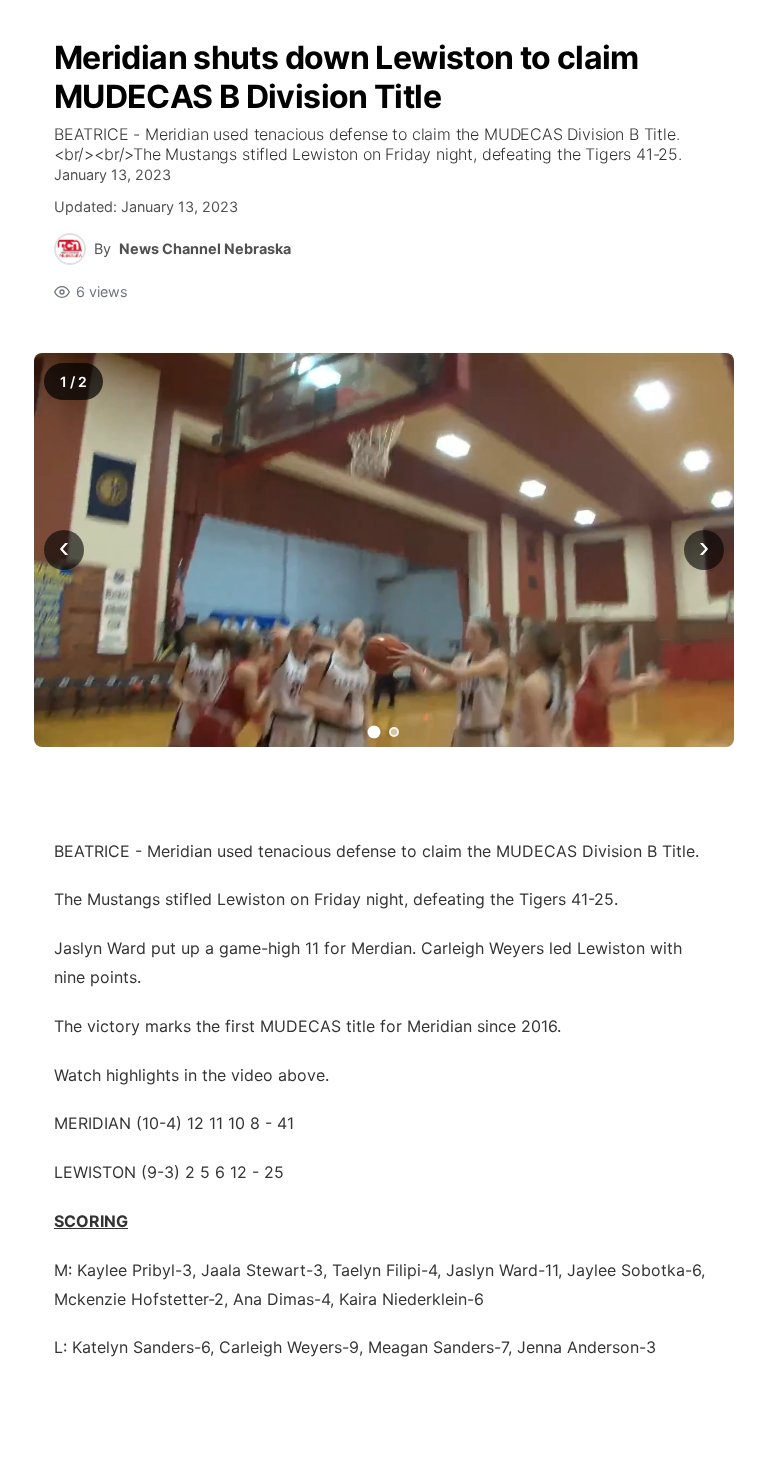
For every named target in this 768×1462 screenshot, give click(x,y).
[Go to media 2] (394, 732)
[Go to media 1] (374, 731)
